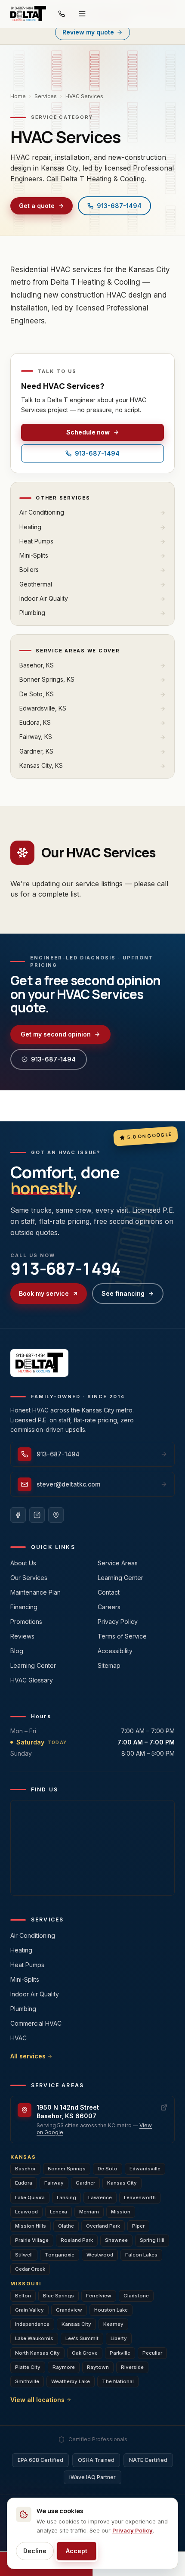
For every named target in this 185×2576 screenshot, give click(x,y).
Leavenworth (140, 2197)
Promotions (26, 1622)
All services (28, 2056)
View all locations (37, 2400)
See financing (123, 1293)
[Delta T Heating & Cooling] (28, 14)
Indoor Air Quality (35, 1994)
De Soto (108, 2169)
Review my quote (88, 32)
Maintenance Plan (35, 1592)
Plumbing (23, 2009)
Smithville (27, 2381)
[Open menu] (82, 14)
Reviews (22, 1636)
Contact (109, 1592)
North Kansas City (37, 2353)
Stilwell (24, 2255)
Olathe (66, 2226)
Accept (77, 2551)
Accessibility (115, 1651)
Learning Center (33, 1665)
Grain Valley (29, 2310)
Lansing (66, 2197)
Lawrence (100, 2197)
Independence (32, 2324)
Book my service (44, 1293)
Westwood (100, 2255)
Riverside (132, 2367)
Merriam (89, 2212)
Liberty (119, 2338)
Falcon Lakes (141, 2255)
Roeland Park (77, 2240)
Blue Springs (59, 2296)
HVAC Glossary (32, 1680)
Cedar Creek (30, 2269)
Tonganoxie (60, 2255)
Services (46, 96)
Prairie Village (32, 2240)
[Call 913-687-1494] (62, 14)
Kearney (113, 2324)
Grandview (69, 2310)
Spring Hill (152, 2240)
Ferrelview (99, 2296)
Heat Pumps (27, 1965)
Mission (121, 2212)
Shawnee (116, 2240)
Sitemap (109, 1665)
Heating (21, 1950)
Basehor (25, 2169)
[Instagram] (37, 1515)
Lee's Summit (82, 2338)
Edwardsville (145, 2169)
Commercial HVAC (36, 2023)
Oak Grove (85, 2353)
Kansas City (122, 2183)
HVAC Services (84, 96)
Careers (109, 1607)
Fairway (54, 2183)
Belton (23, 2296)
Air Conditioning (33, 1935)
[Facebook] (18, 1515)
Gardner (85, 2183)
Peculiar (152, 2353)
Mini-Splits (25, 1979)
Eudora (24, 2183)
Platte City (28, 2367)
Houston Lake (111, 2310)
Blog (17, 1651)
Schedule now (88, 432)
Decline (35, 2551)
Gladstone (136, 2296)
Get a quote (37, 206)
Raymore (64, 2367)
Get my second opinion (56, 1034)
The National (118, 2381)
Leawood (26, 2212)
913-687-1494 (119, 206)
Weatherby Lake (71, 2381)
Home (18, 96)
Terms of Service (122, 1636)
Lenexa (59, 2212)
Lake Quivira (30, 2197)
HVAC (18, 2038)
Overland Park (103, 2226)
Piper (138, 2226)
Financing (24, 1607)
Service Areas (118, 1563)
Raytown (98, 2367)
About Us (23, 1563)
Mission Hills (31, 2226)
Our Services (29, 1578)
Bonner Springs (67, 2169)
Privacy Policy (118, 1622)
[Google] (56, 1515)
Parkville (120, 2353)
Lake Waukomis (34, 2338)
